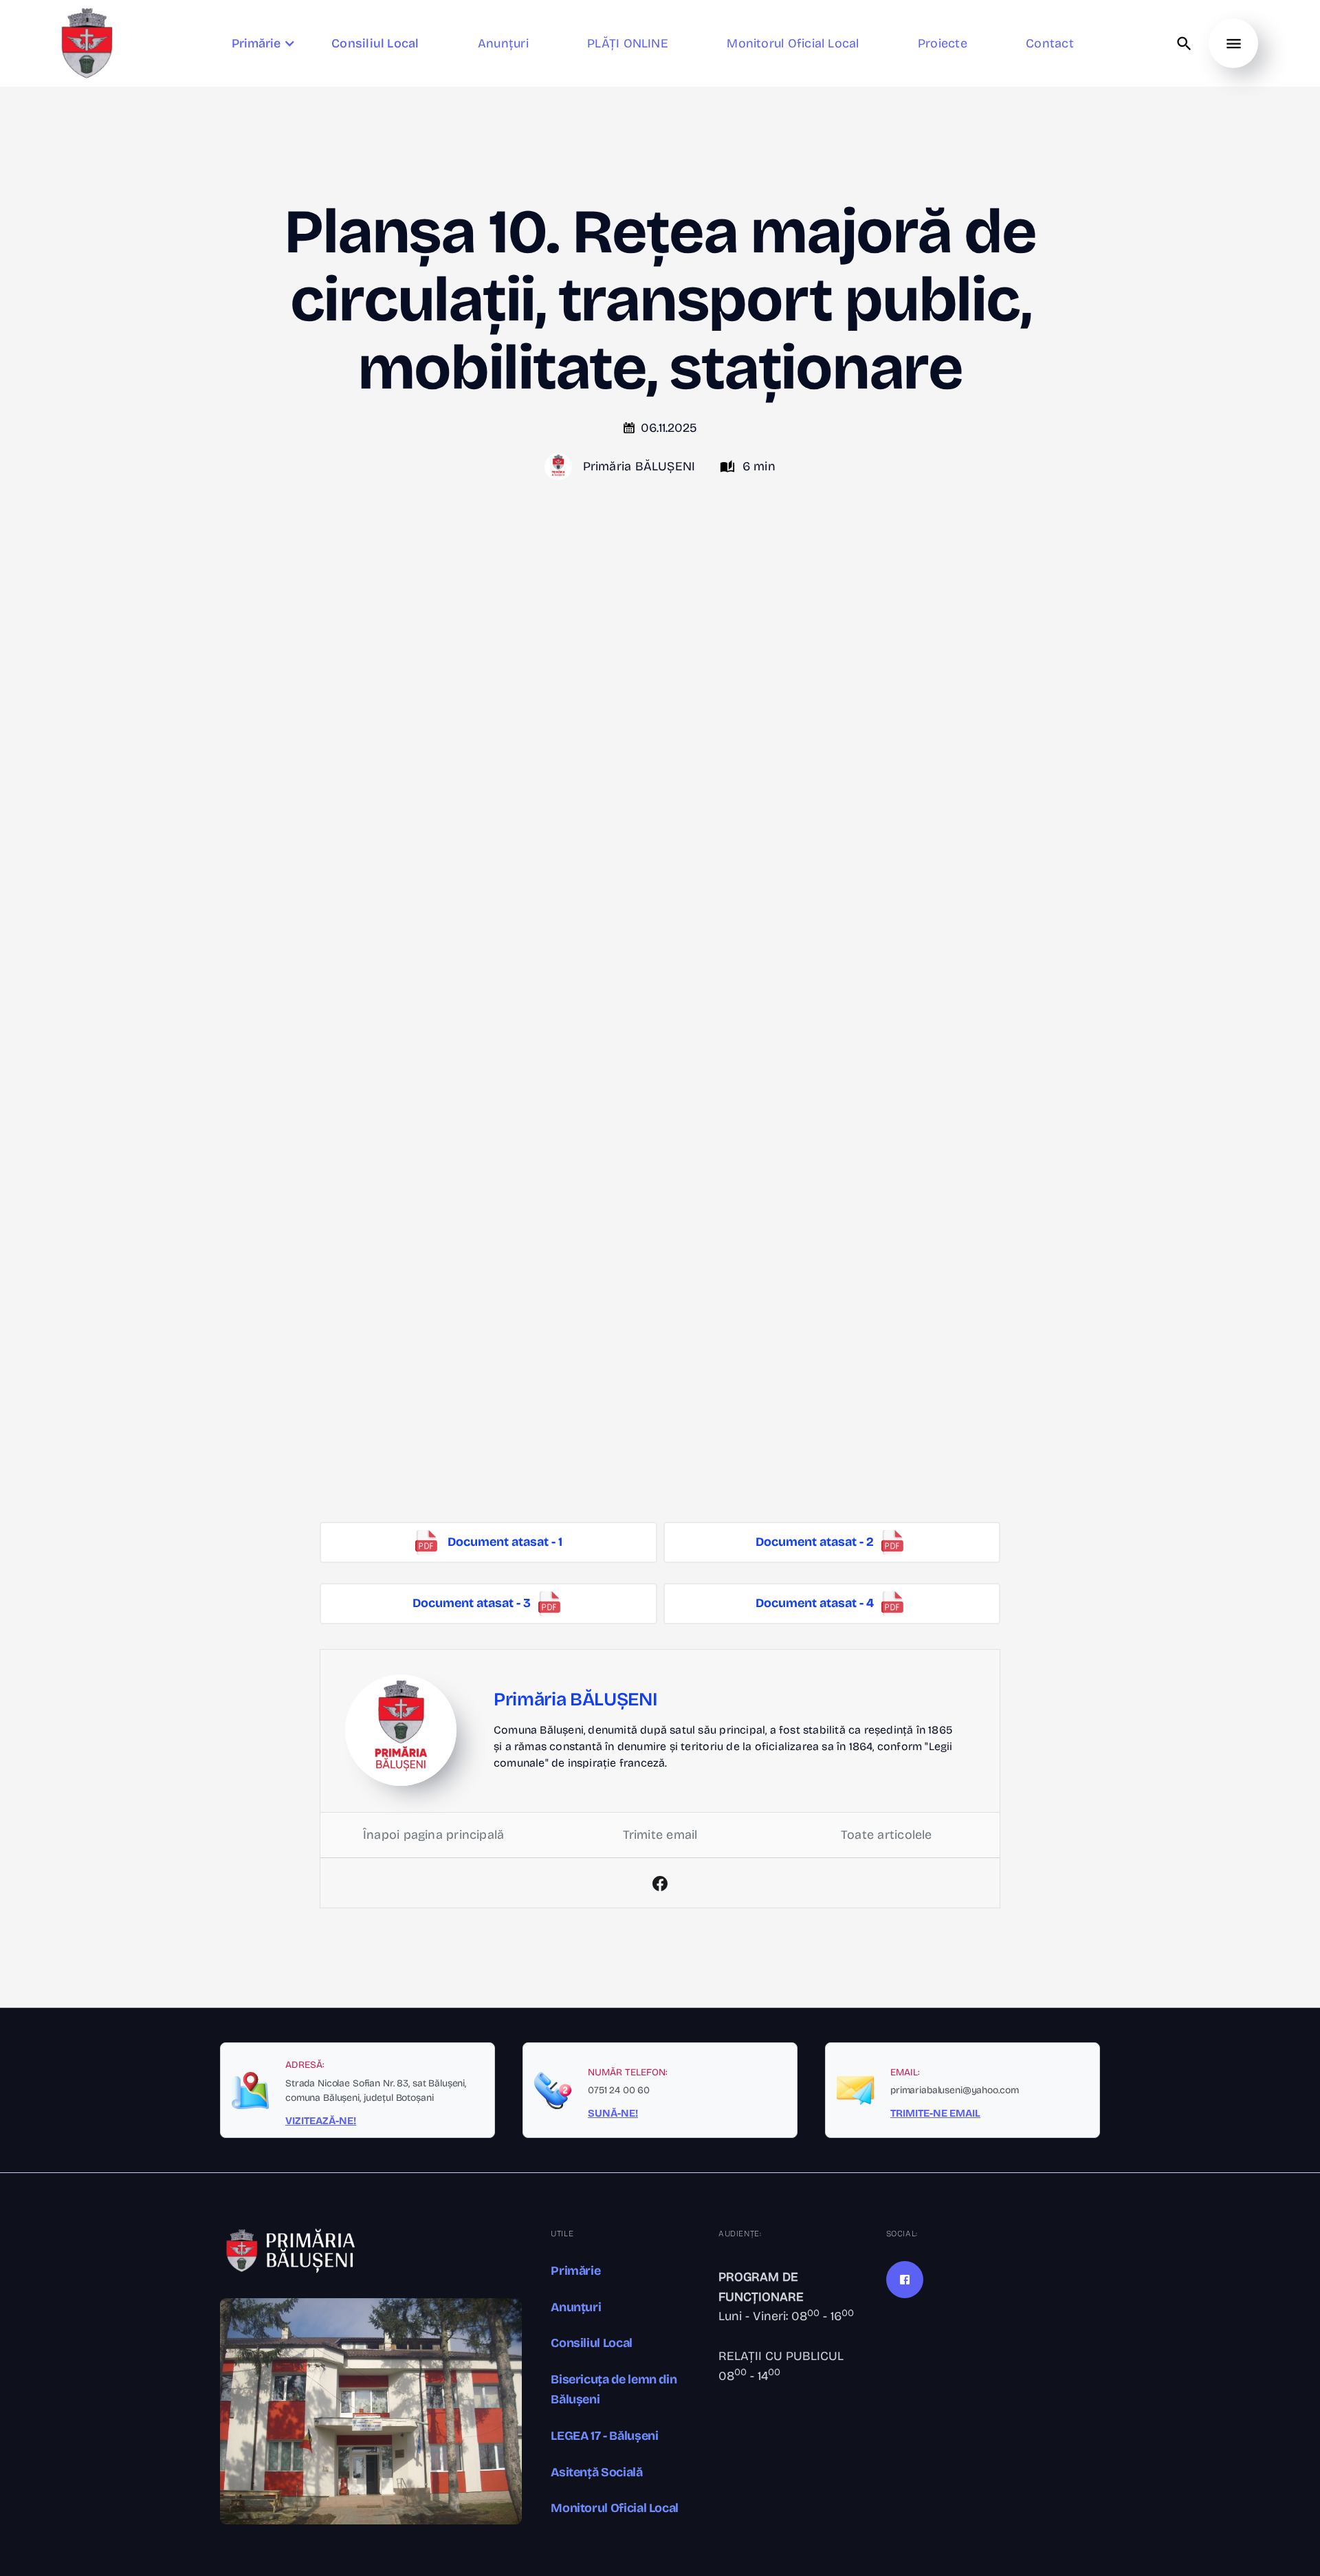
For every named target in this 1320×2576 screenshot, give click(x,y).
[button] (265, 44)
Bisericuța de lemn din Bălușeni (614, 2389)
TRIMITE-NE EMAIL (935, 2113)
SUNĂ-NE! (613, 2113)
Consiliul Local (592, 2343)
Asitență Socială (596, 2472)
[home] (87, 43)
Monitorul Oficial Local (615, 2508)
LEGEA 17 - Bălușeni (604, 2436)
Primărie (575, 2271)
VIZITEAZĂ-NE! (321, 2121)
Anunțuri (576, 2307)
